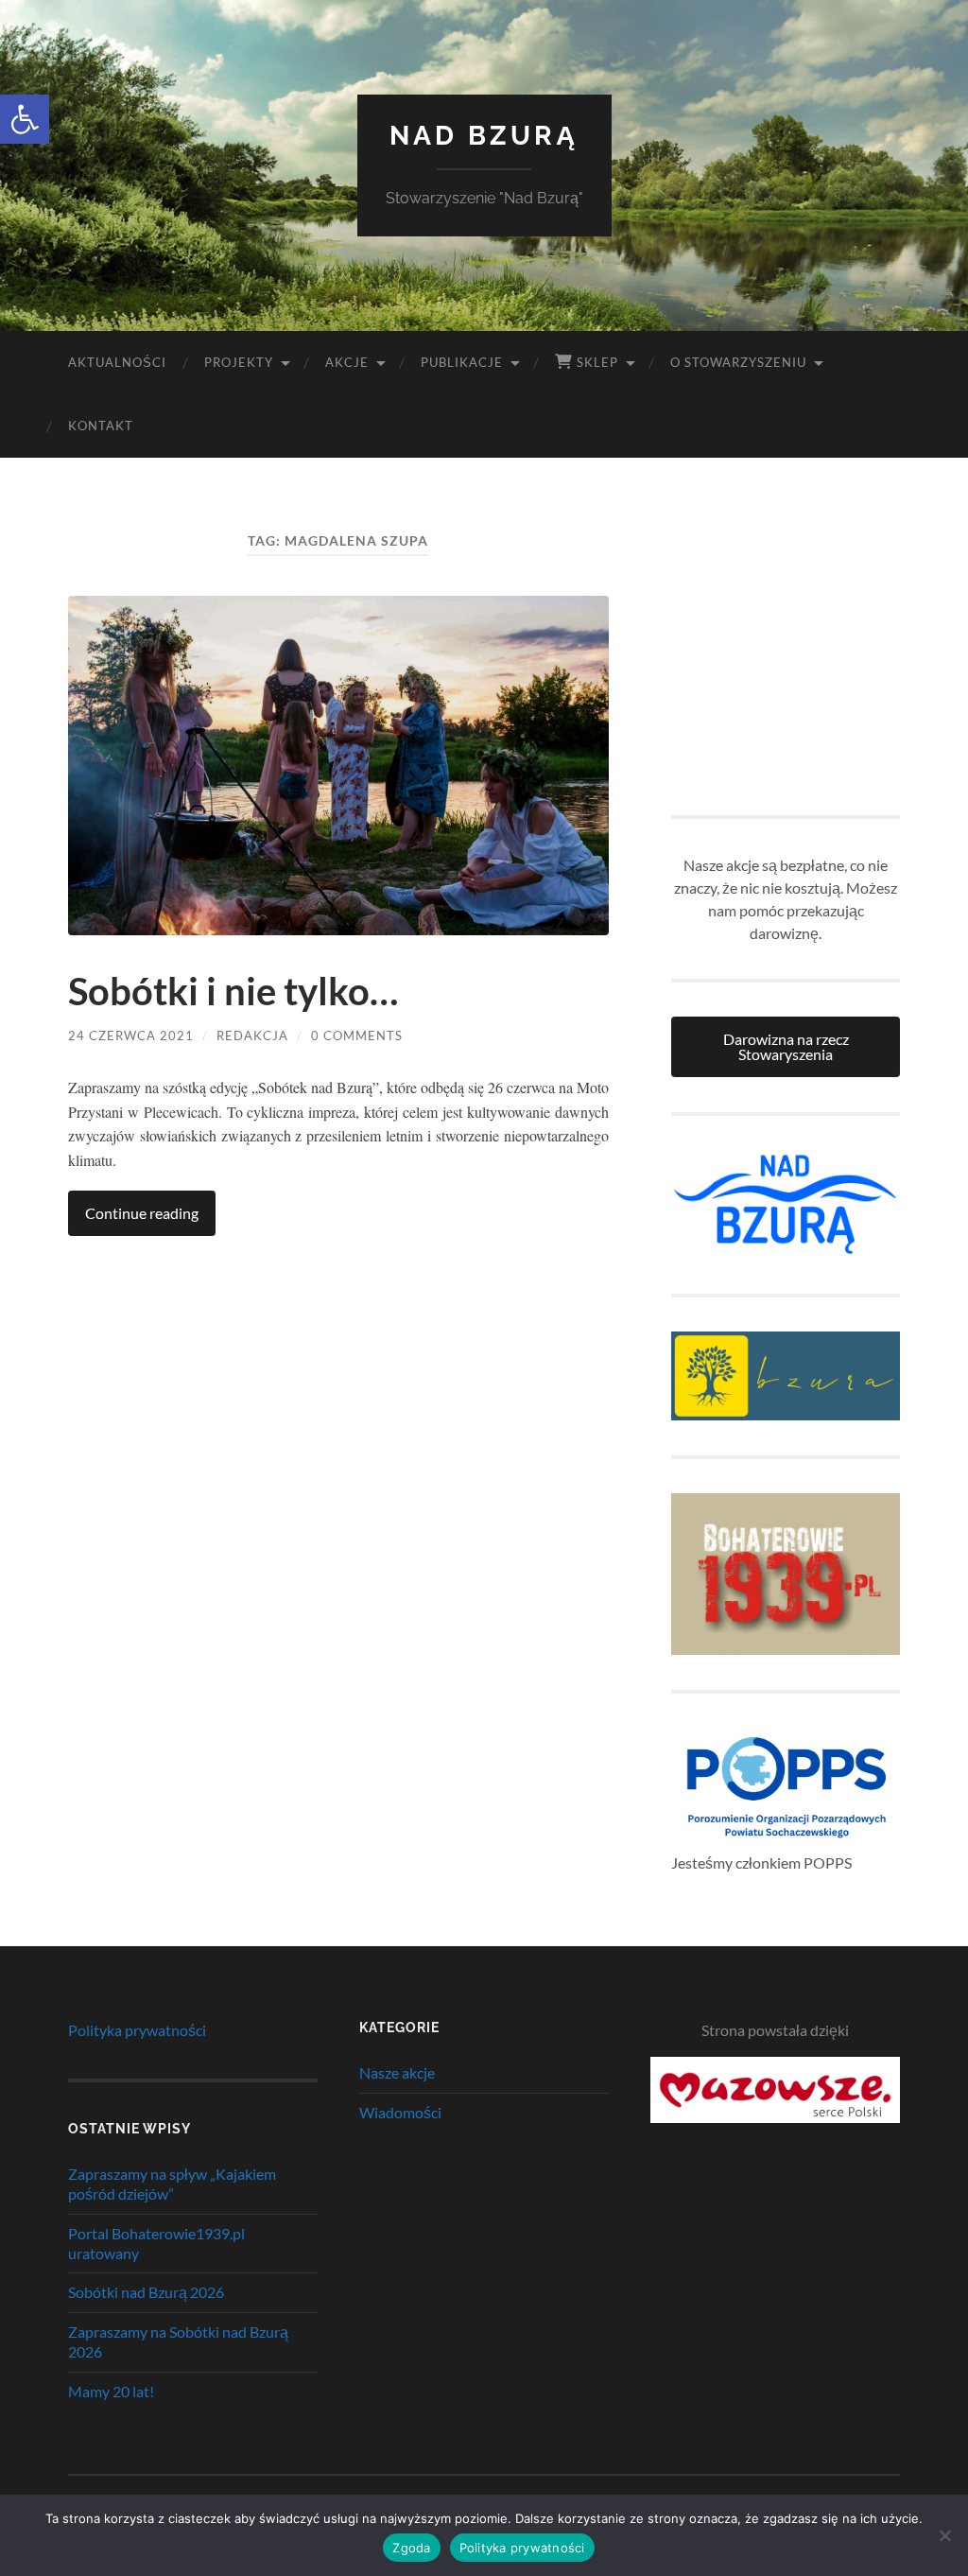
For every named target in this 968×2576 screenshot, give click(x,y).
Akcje (347, 362)
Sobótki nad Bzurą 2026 (146, 2292)
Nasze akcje (397, 2072)
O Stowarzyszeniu (738, 362)
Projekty (239, 362)
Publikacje (462, 362)
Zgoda (411, 2548)
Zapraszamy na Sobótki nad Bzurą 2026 (178, 2341)
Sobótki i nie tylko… (233, 991)
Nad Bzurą (484, 136)
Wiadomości (400, 2112)
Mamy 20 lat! (111, 2391)
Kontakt (101, 426)
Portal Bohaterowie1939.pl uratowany (156, 2243)
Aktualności (117, 362)
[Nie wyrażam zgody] (944, 2535)
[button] (25, 119)
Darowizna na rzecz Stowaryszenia (786, 1046)
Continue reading (142, 1213)
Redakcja (252, 1036)
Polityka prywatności (137, 2030)
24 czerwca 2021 (131, 1036)
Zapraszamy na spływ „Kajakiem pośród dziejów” (172, 2184)
